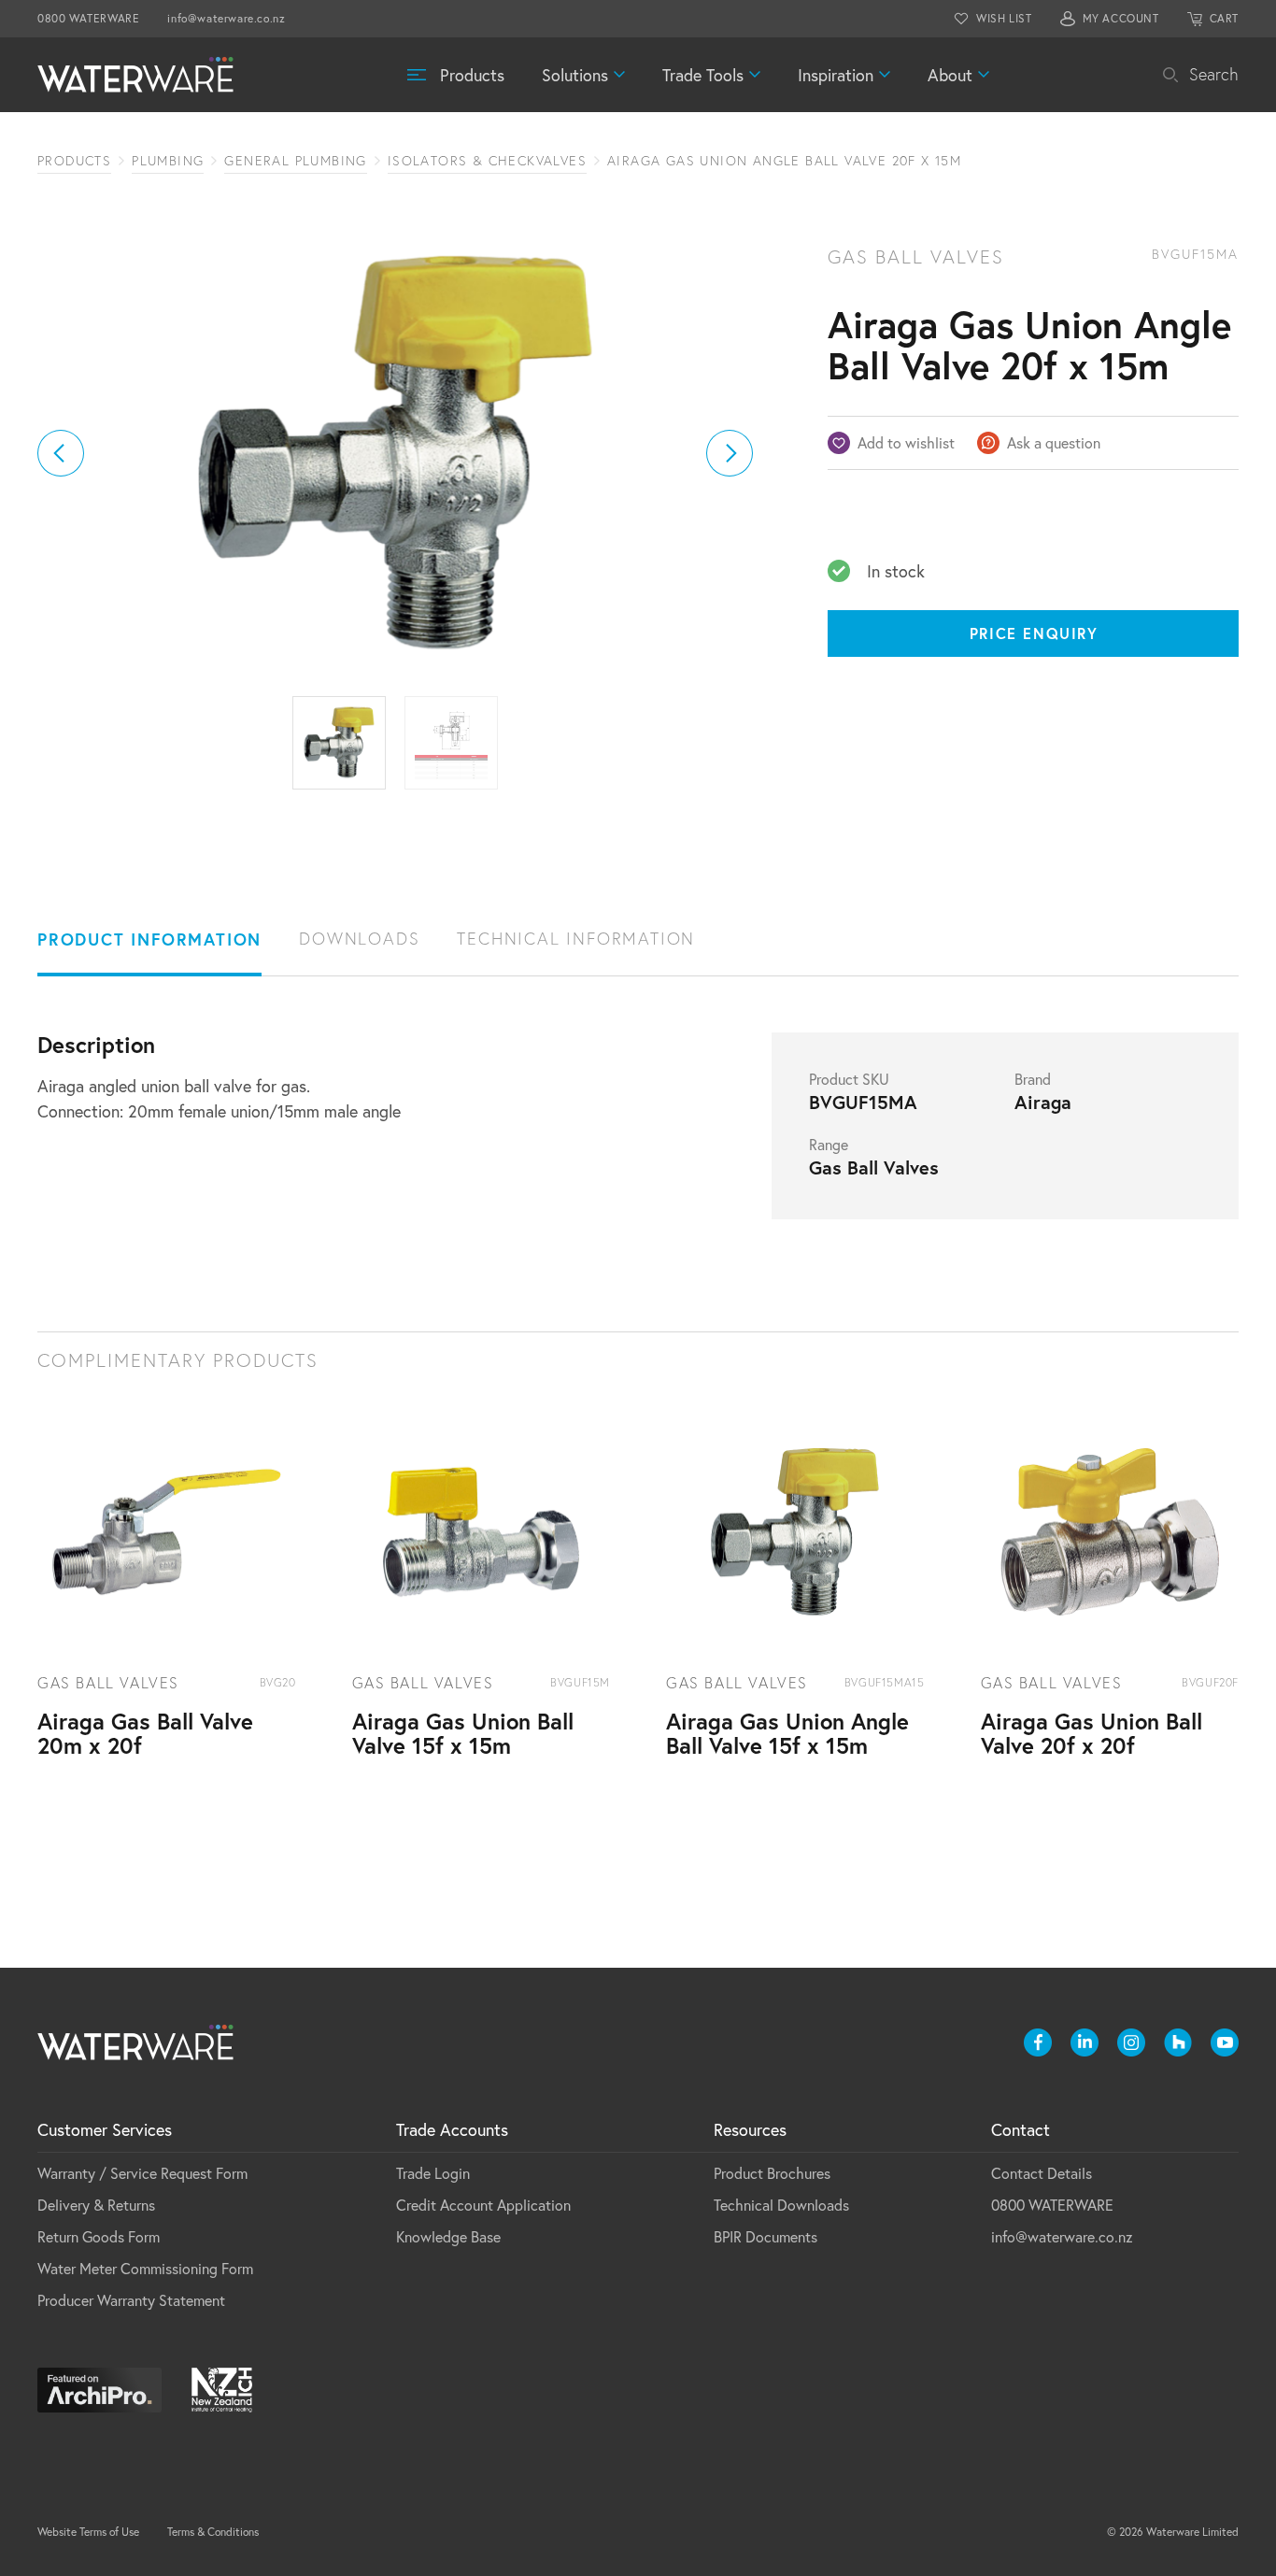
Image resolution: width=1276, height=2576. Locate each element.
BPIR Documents (766, 2236)
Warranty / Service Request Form (142, 2173)
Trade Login (433, 2173)
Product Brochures (772, 2173)
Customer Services (105, 2129)
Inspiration (836, 75)
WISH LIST (1004, 18)
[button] (61, 453)
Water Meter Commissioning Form (145, 2268)
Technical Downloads (781, 2205)
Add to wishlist (906, 442)
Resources (750, 2129)
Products (472, 75)
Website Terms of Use (88, 2532)
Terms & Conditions (213, 2532)
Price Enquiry (1034, 633)
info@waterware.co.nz (226, 18)
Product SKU (849, 1079)
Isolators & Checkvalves (487, 161)
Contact (1021, 2129)
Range (829, 1145)
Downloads (359, 939)
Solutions (575, 75)
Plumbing (168, 161)
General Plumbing (295, 161)
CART (1224, 18)
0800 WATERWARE (88, 18)
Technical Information (576, 939)
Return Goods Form (99, 2236)
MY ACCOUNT (1121, 18)
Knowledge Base (448, 2236)
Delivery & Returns (96, 2205)
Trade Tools (703, 75)
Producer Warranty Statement (131, 2300)
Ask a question (1054, 442)
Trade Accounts (452, 2129)
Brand (1033, 1079)
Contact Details (1042, 2173)
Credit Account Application (483, 2205)
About (950, 75)
